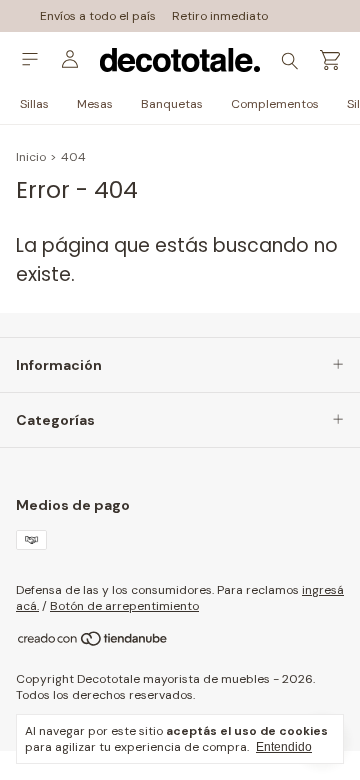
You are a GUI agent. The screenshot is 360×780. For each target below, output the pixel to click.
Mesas (95, 104)
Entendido (284, 747)
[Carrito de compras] (330, 60)
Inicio (31, 157)
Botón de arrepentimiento (124, 606)
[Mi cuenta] (70, 60)
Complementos (275, 104)
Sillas (34, 104)
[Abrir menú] (30, 59)
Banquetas (172, 104)
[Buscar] (290, 60)
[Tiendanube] (93, 644)
